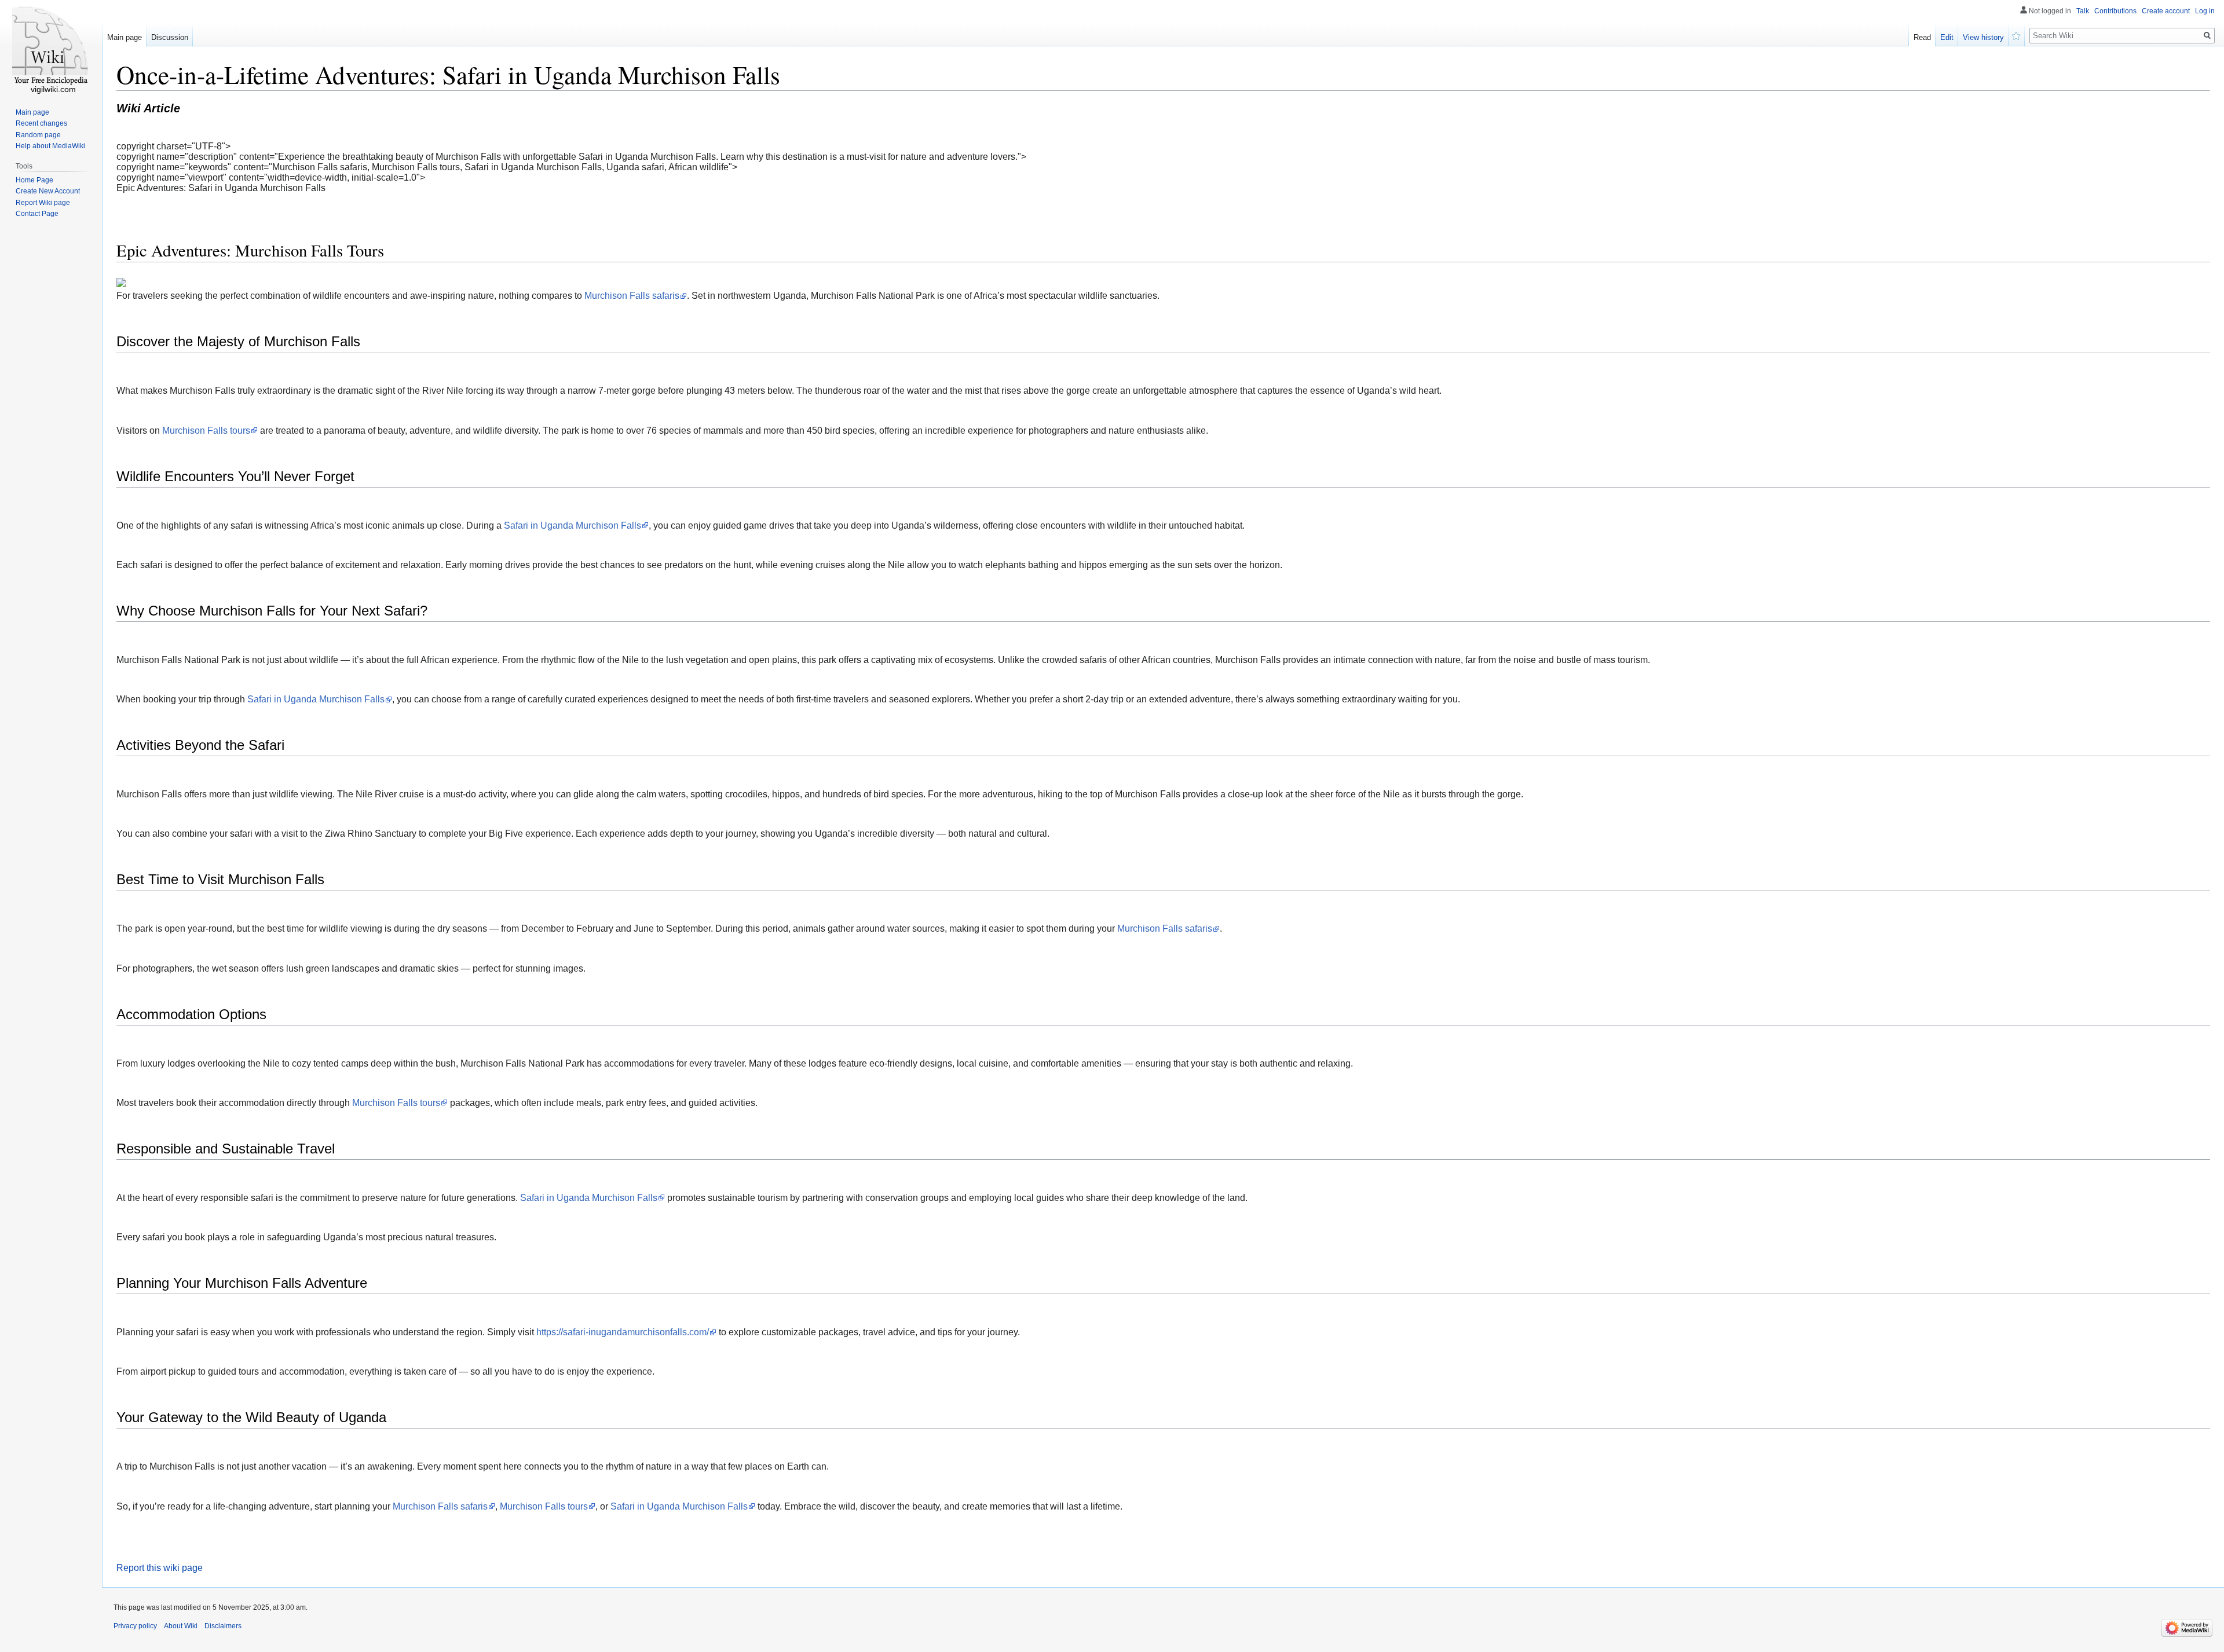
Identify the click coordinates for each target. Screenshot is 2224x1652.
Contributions (2115, 11)
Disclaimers (223, 1626)
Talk (2083, 11)
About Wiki (181, 1626)
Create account (2166, 11)
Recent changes (41, 123)
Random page (38, 135)
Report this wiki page (160, 1568)
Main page (125, 37)
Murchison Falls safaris (632, 296)
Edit (1947, 37)
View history (1983, 37)
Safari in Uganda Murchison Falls (573, 525)
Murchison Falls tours (206, 431)
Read (1922, 37)
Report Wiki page (43, 203)
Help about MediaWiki (50, 146)
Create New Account (48, 191)
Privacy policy (135, 1626)
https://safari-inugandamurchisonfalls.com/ (623, 1332)
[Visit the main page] (51, 46)
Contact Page (37, 214)
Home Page (34, 180)
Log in (2205, 11)
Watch (2017, 35)
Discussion (170, 37)
